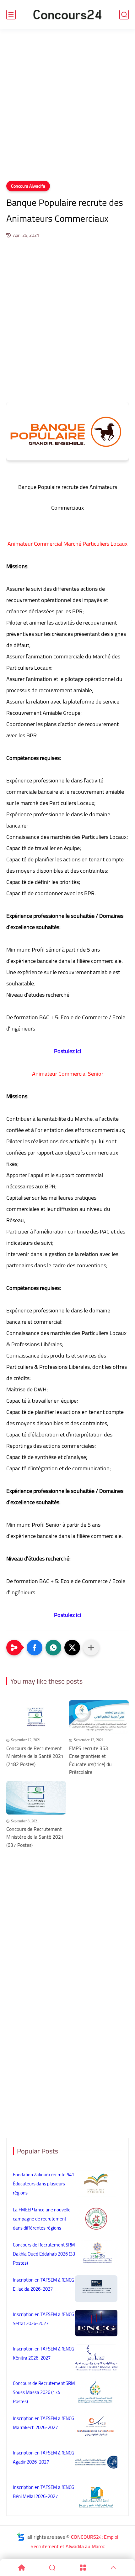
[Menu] (83, 2568)
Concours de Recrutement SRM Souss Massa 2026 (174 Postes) (44, 2392)
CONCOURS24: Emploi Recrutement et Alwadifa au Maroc (74, 2542)
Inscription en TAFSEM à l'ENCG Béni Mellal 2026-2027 (43, 2492)
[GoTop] (114, 2568)
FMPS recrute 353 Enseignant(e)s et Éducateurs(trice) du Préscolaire (90, 1760)
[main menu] (11, 15)
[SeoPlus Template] (21, 2537)
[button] (35, 1648)
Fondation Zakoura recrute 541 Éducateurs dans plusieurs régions (43, 2184)
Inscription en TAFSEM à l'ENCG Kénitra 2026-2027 (43, 2353)
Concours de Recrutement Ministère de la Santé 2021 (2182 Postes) (35, 1756)
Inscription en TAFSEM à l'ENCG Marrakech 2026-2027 (43, 2423)
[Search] (52, 2568)
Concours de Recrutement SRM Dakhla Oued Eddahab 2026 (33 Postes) (44, 2254)
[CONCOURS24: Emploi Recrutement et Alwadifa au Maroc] (67, 15)
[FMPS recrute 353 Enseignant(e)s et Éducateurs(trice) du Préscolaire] (99, 1717)
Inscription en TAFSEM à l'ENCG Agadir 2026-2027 (43, 2457)
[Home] (22, 2568)
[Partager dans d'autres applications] (91, 1648)
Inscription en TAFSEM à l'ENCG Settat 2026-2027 (43, 2319)
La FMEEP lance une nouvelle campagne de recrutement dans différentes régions (42, 2219)
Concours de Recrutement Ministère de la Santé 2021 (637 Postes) (35, 1837)
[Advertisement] (67, 109)
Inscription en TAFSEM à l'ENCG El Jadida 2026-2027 (43, 2284)
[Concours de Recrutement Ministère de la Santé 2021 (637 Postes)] (36, 1798)
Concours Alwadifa (28, 186)
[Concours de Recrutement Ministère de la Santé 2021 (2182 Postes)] (36, 1717)
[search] (124, 15)
